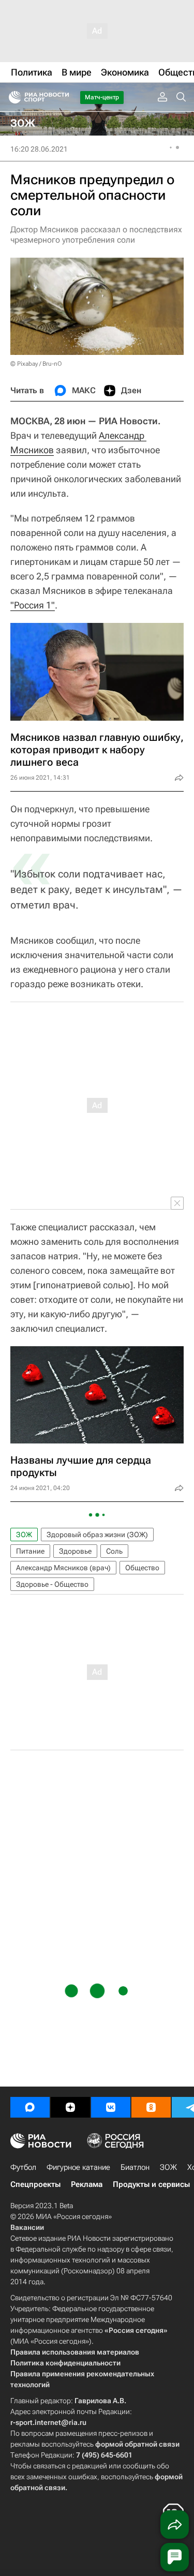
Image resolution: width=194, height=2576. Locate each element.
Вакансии (27, 2227)
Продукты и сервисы (151, 2184)
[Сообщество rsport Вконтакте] (111, 2107)
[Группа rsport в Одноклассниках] (151, 2107)
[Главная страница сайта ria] (12, 97)
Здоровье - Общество (52, 1584)
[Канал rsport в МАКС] (30, 2107)
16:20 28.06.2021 (39, 149)
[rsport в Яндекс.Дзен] (70, 2107)
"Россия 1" (33, 605)
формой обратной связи (137, 2444)
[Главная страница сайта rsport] (62, 97)
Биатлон (135, 2167)
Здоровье (75, 1551)
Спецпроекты (35, 2184)
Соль (114, 1551)
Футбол (23, 2167)
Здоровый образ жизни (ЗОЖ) (97, 1535)
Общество (142, 1568)
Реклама (87, 2184)
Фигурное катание (78, 2167)
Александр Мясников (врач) (63, 1568)
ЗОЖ (24, 1535)
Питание (30, 1551)
